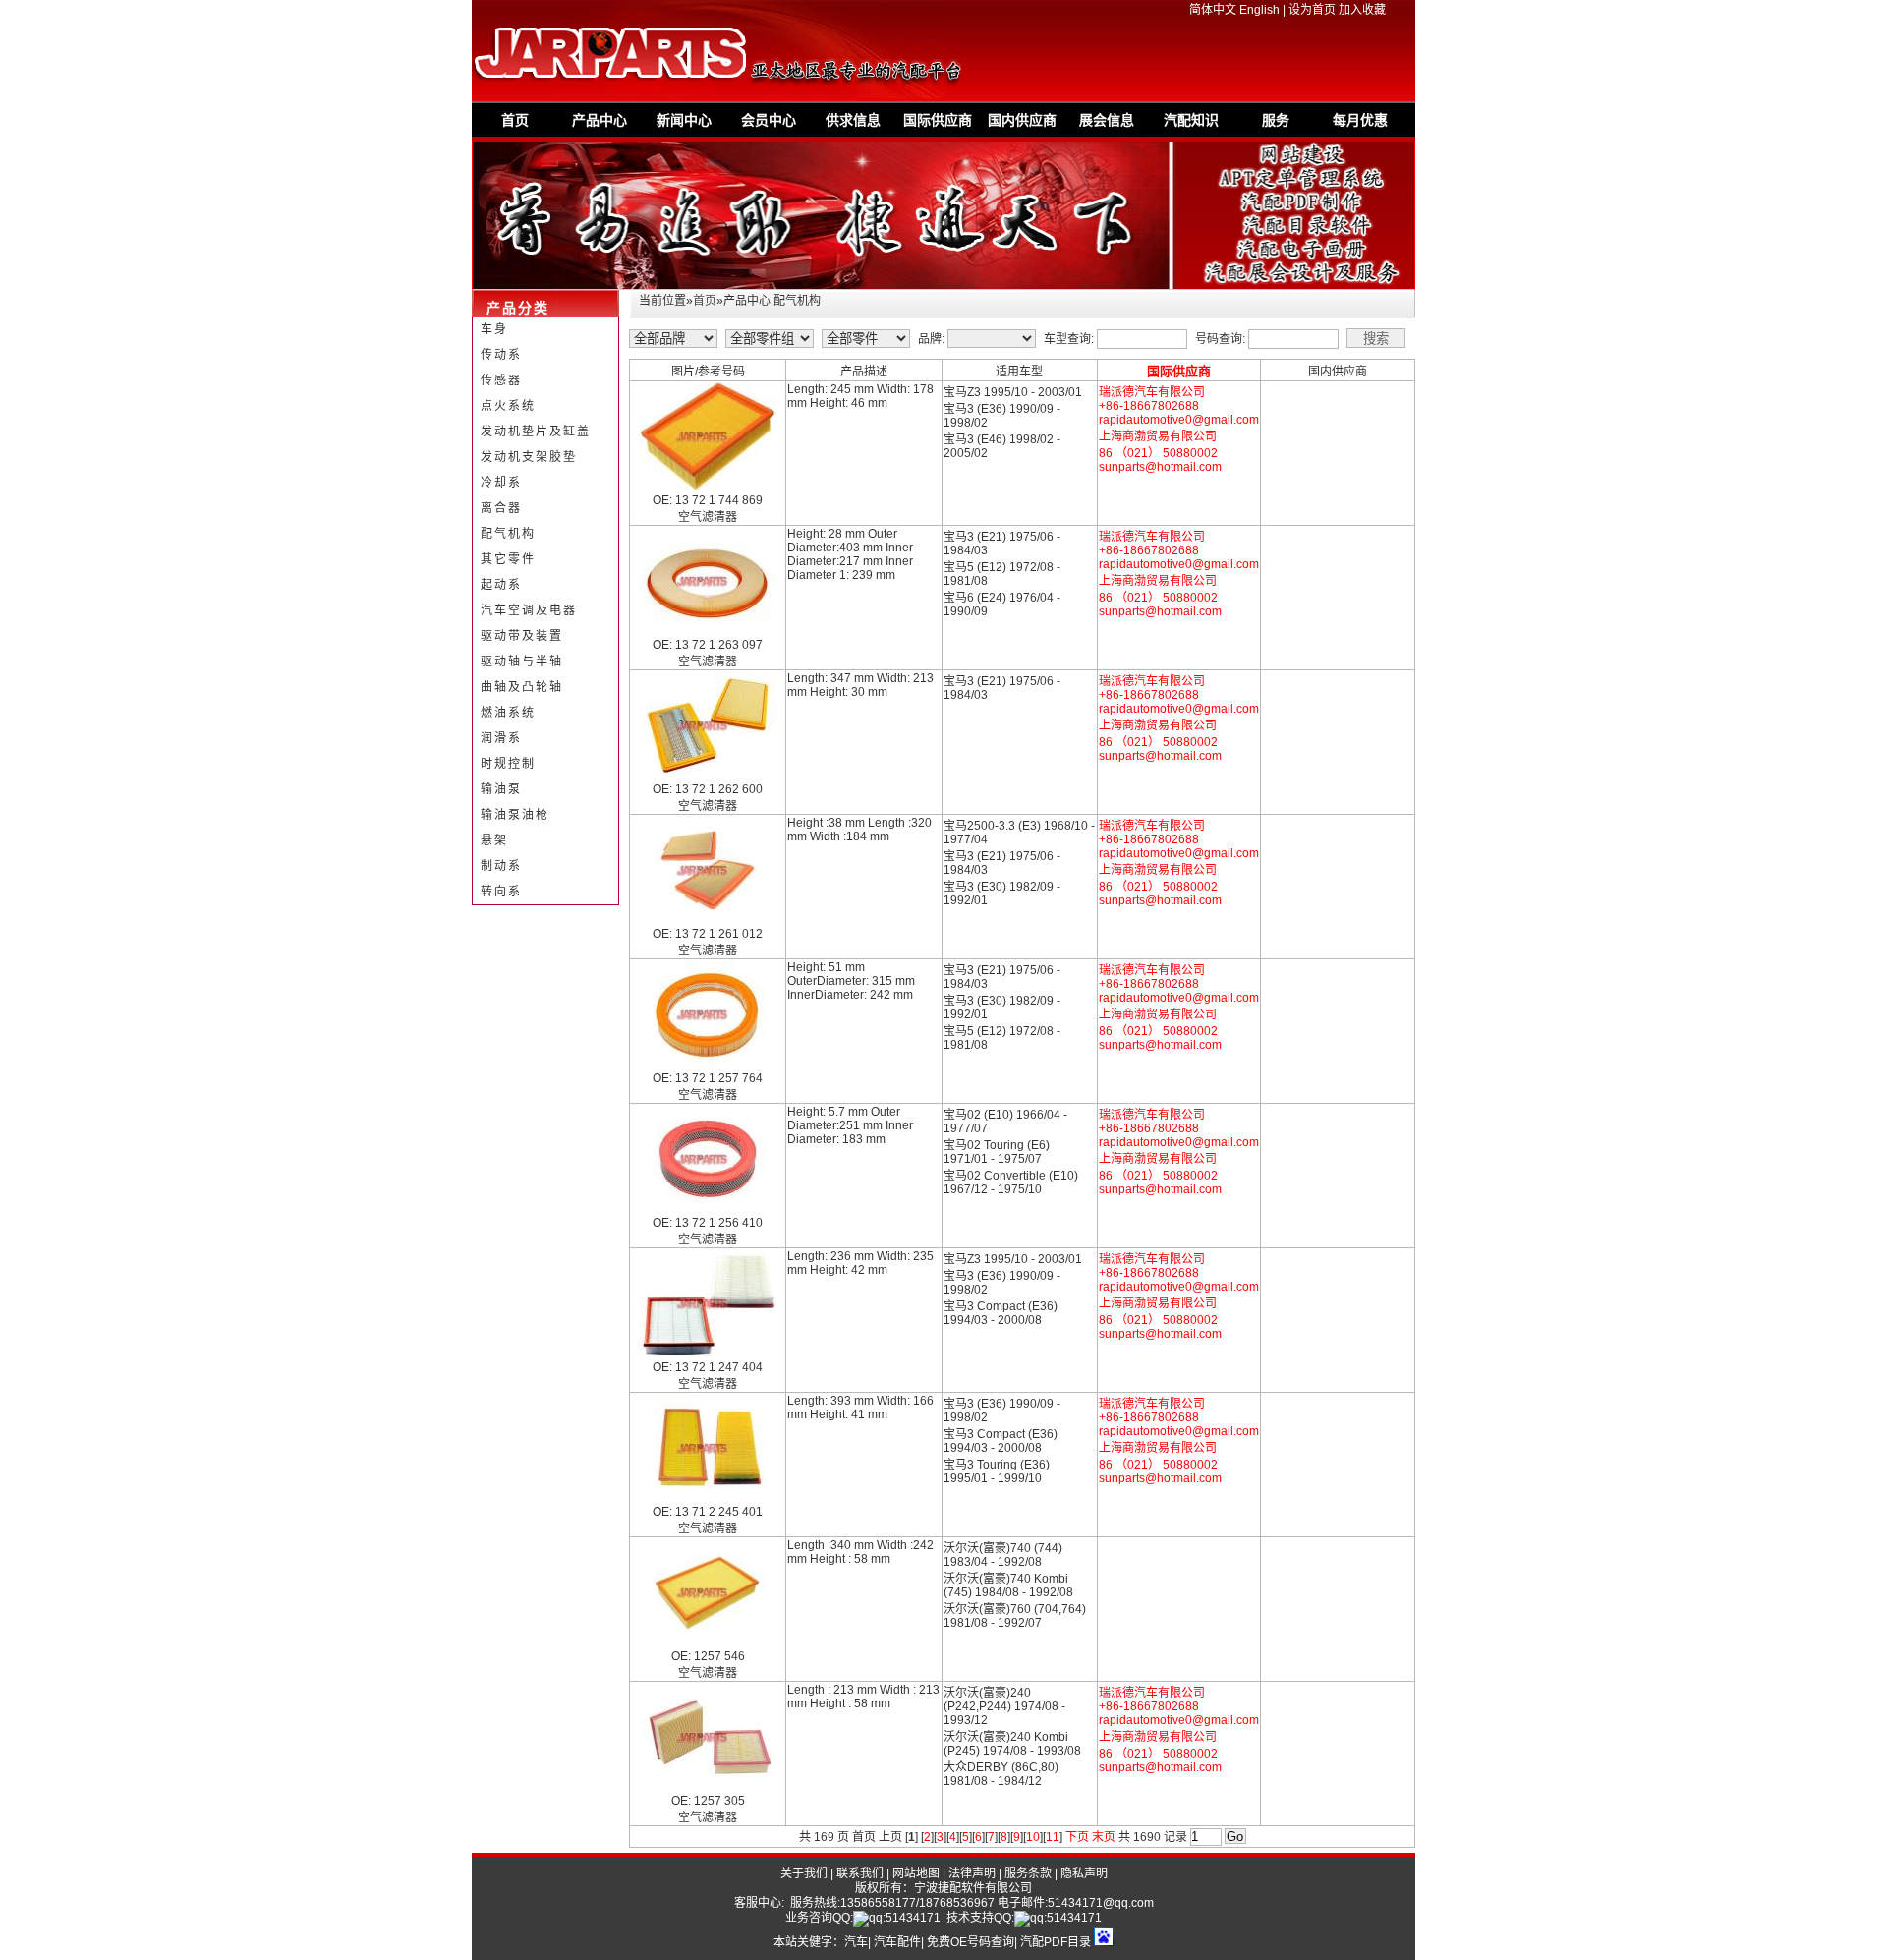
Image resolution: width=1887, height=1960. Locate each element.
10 (1033, 1837)
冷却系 (501, 483)
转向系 (501, 892)
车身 (494, 329)
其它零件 (508, 559)
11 (1053, 1837)
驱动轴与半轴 (522, 662)
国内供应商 (1022, 120)
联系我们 (860, 1874)
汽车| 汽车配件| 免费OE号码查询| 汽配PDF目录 (968, 1942)
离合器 (501, 508)
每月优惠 (1360, 120)
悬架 (494, 840)
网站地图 (916, 1874)
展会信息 (1107, 120)
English (1259, 10)
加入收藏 (1362, 10)
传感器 (501, 380)
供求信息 (853, 120)
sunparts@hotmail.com (1160, 467)
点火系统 (508, 406)
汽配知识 (1191, 120)
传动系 (501, 355)
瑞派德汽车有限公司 (1152, 392)
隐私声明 (1084, 1874)
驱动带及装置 (522, 636)
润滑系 (501, 738)
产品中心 (600, 120)
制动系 (501, 866)
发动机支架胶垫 (529, 457)
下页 (1077, 1837)
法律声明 (972, 1874)
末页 (1104, 1837)
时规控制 (508, 764)
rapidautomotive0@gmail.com (1179, 420)
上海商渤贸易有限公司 (1158, 436)
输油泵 (501, 789)
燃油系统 (508, 713)
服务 (1276, 120)
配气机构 (508, 534)
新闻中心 (684, 120)
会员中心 (769, 120)
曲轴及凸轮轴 (522, 687)
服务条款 (1028, 1874)
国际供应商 (938, 120)
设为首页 (1312, 10)
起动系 (501, 585)
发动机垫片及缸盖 (536, 432)
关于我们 (804, 1874)
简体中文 (1213, 10)
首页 (515, 120)
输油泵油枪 (515, 815)
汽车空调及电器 (529, 610)
